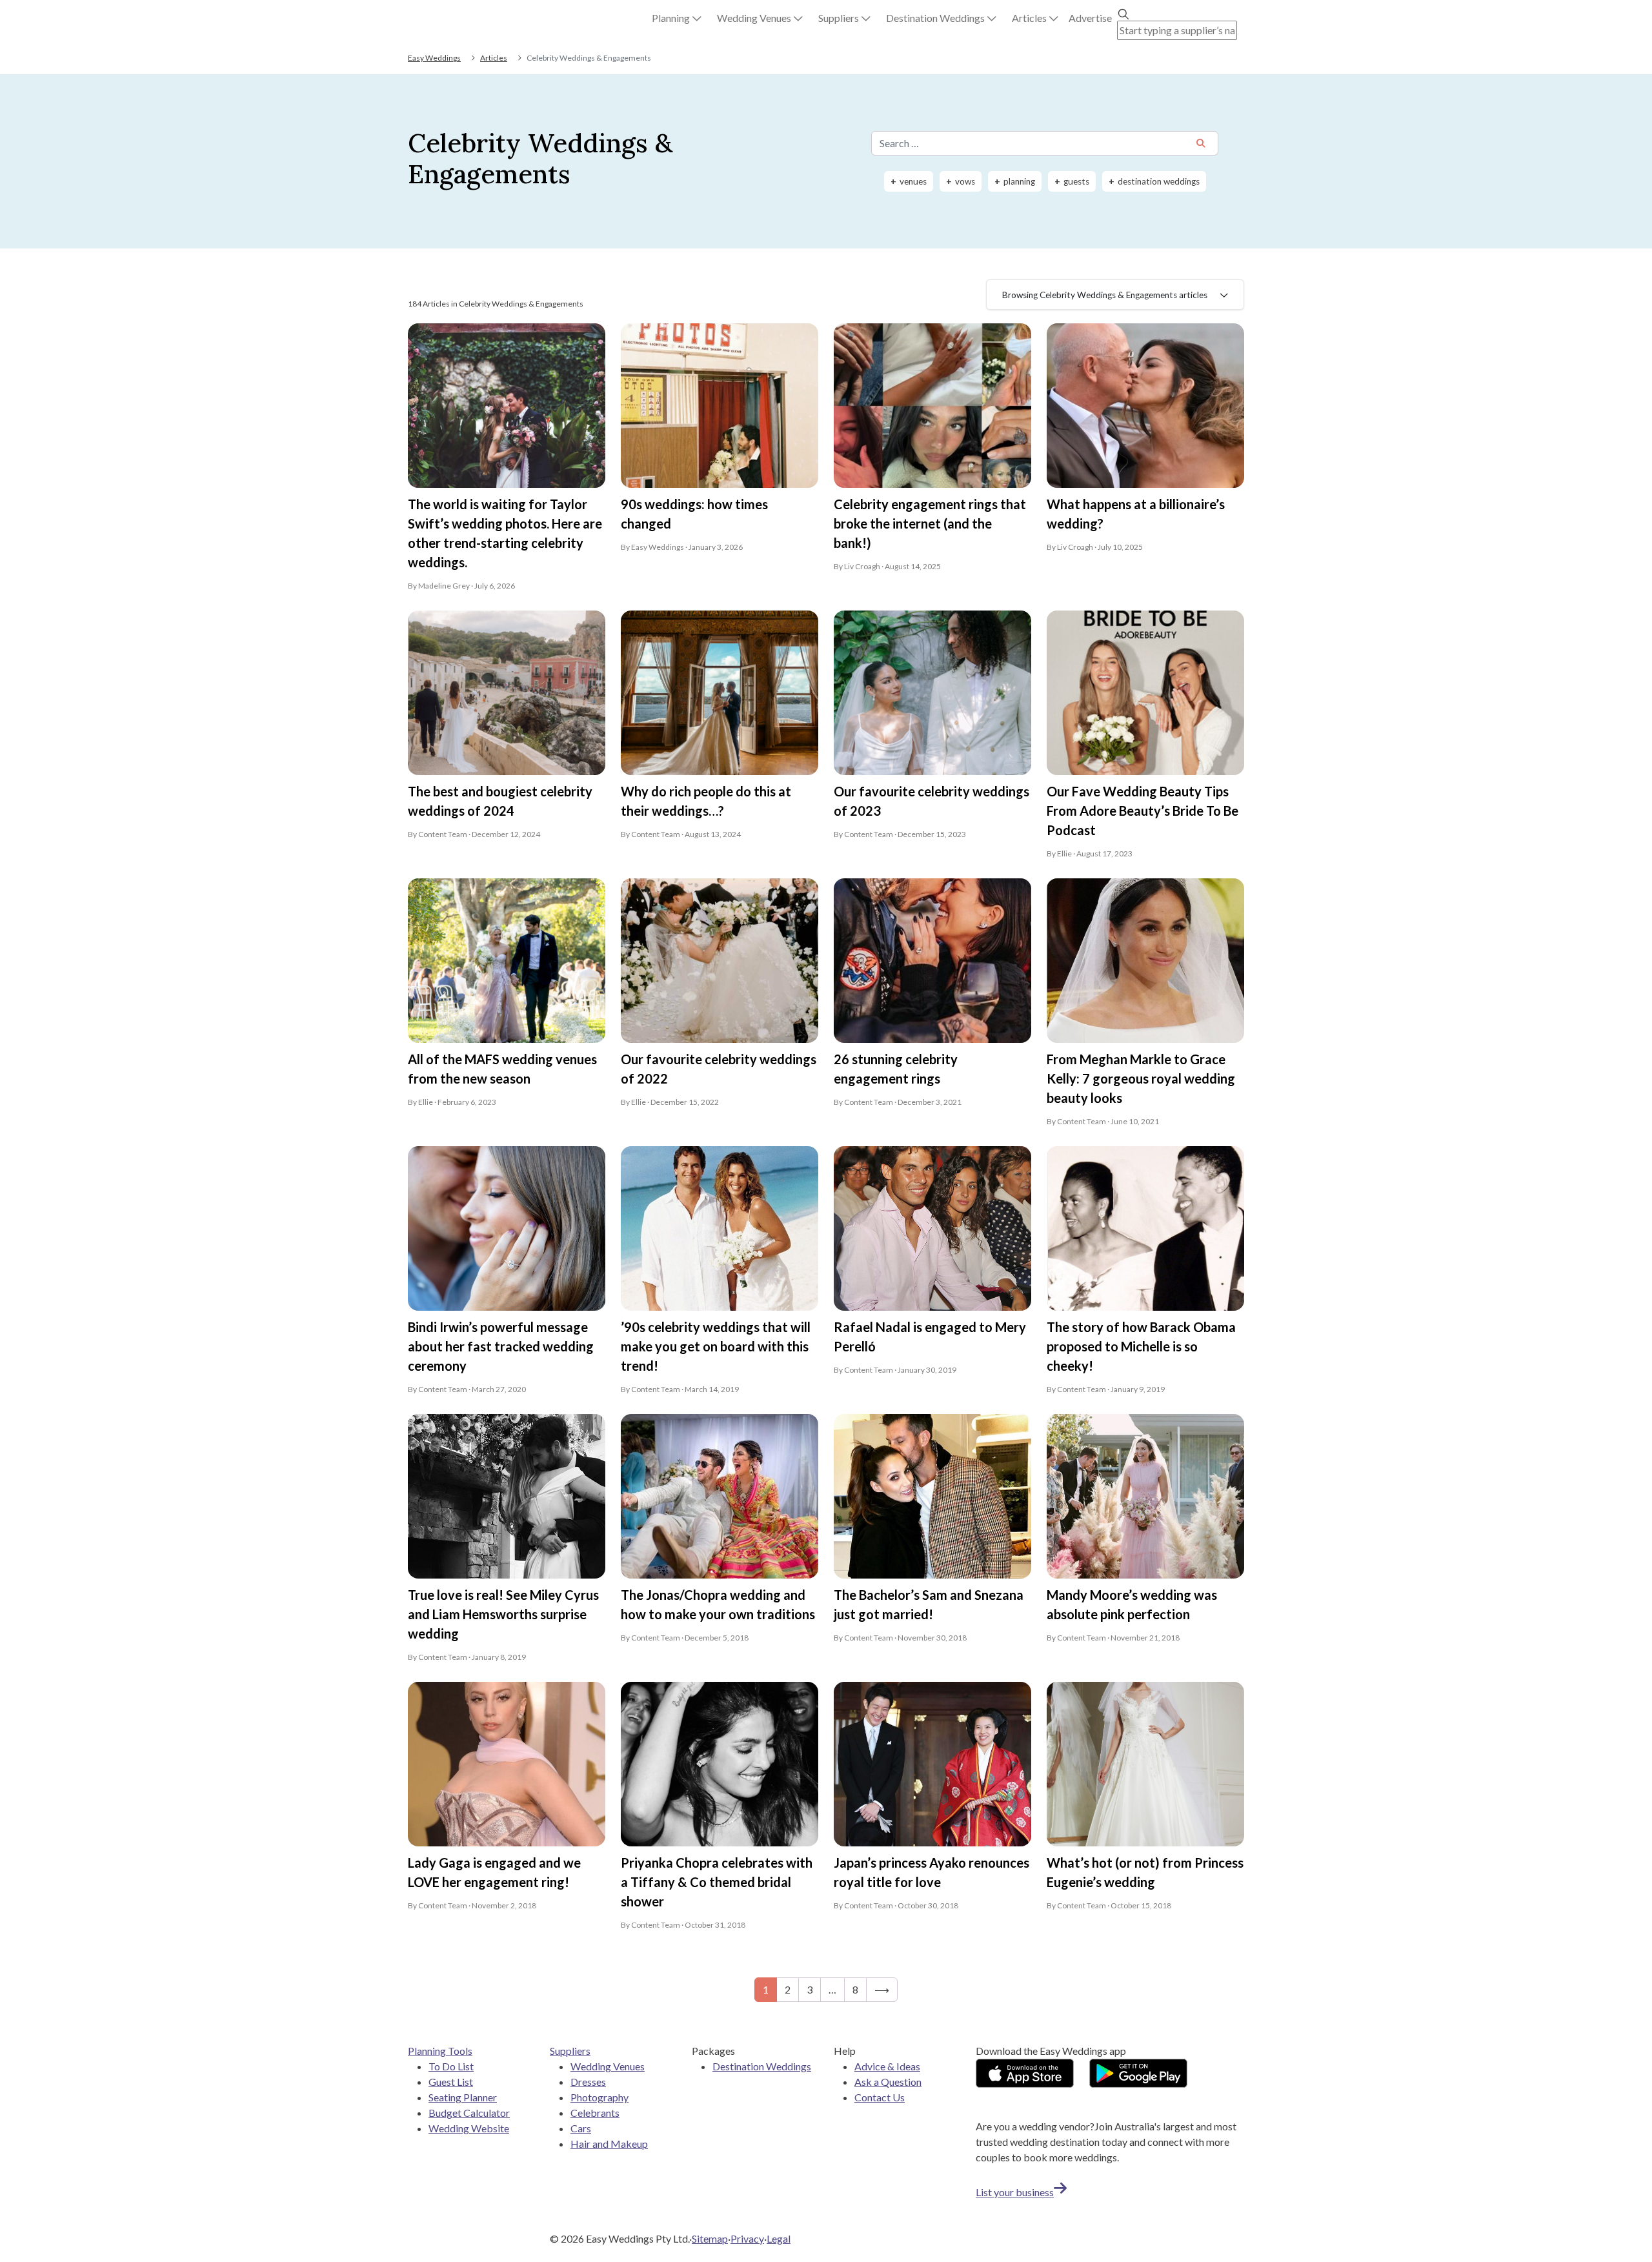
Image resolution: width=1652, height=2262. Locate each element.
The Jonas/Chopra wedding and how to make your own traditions (718, 1604)
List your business (1015, 2192)
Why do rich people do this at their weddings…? (706, 801)
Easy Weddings (434, 58)
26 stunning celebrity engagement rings (896, 1069)
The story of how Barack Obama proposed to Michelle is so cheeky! (1141, 1346)
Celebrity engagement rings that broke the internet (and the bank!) (930, 523)
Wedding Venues (608, 2066)
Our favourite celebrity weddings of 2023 (932, 801)
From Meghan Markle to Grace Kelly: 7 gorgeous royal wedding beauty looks (1141, 1078)
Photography (599, 2097)
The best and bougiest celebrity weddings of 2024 (500, 801)
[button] (677, 18)
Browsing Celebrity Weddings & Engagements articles (1105, 295)
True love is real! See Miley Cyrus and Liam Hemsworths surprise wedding (503, 1614)
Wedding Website (469, 2128)
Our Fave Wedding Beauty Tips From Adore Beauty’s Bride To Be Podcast (1143, 811)
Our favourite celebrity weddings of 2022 (719, 1069)
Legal (779, 2238)
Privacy (747, 2238)
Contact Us (880, 2097)
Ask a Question (888, 2082)
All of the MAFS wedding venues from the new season (502, 1069)
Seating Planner (463, 2097)
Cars (581, 2128)
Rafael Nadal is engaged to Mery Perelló (930, 1337)
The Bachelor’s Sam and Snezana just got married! (929, 1604)
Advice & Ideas (887, 2066)
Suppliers (570, 2051)
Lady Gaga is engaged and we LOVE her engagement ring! (494, 1872)
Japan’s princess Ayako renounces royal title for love (932, 1872)
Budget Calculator (469, 2113)
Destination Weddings (762, 2066)
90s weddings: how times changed (694, 514)
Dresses (588, 2082)
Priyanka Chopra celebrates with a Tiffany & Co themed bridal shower (717, 1882)
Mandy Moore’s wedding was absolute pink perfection (1132, 1604)
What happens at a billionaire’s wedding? (1136, 514)
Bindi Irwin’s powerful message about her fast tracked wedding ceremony (501, 1346)
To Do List (451, 2066)
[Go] (1201, 144)
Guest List (451, 2082)
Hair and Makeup (609, 2144)
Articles (494, 58)
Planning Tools (440, 2051)
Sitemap (710, 2238)
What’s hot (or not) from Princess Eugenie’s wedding (1145, 1872)
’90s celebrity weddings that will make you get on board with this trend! (716, 1346)
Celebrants (595, 2113)
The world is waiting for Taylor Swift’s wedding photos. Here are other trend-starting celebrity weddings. (505, 533)
